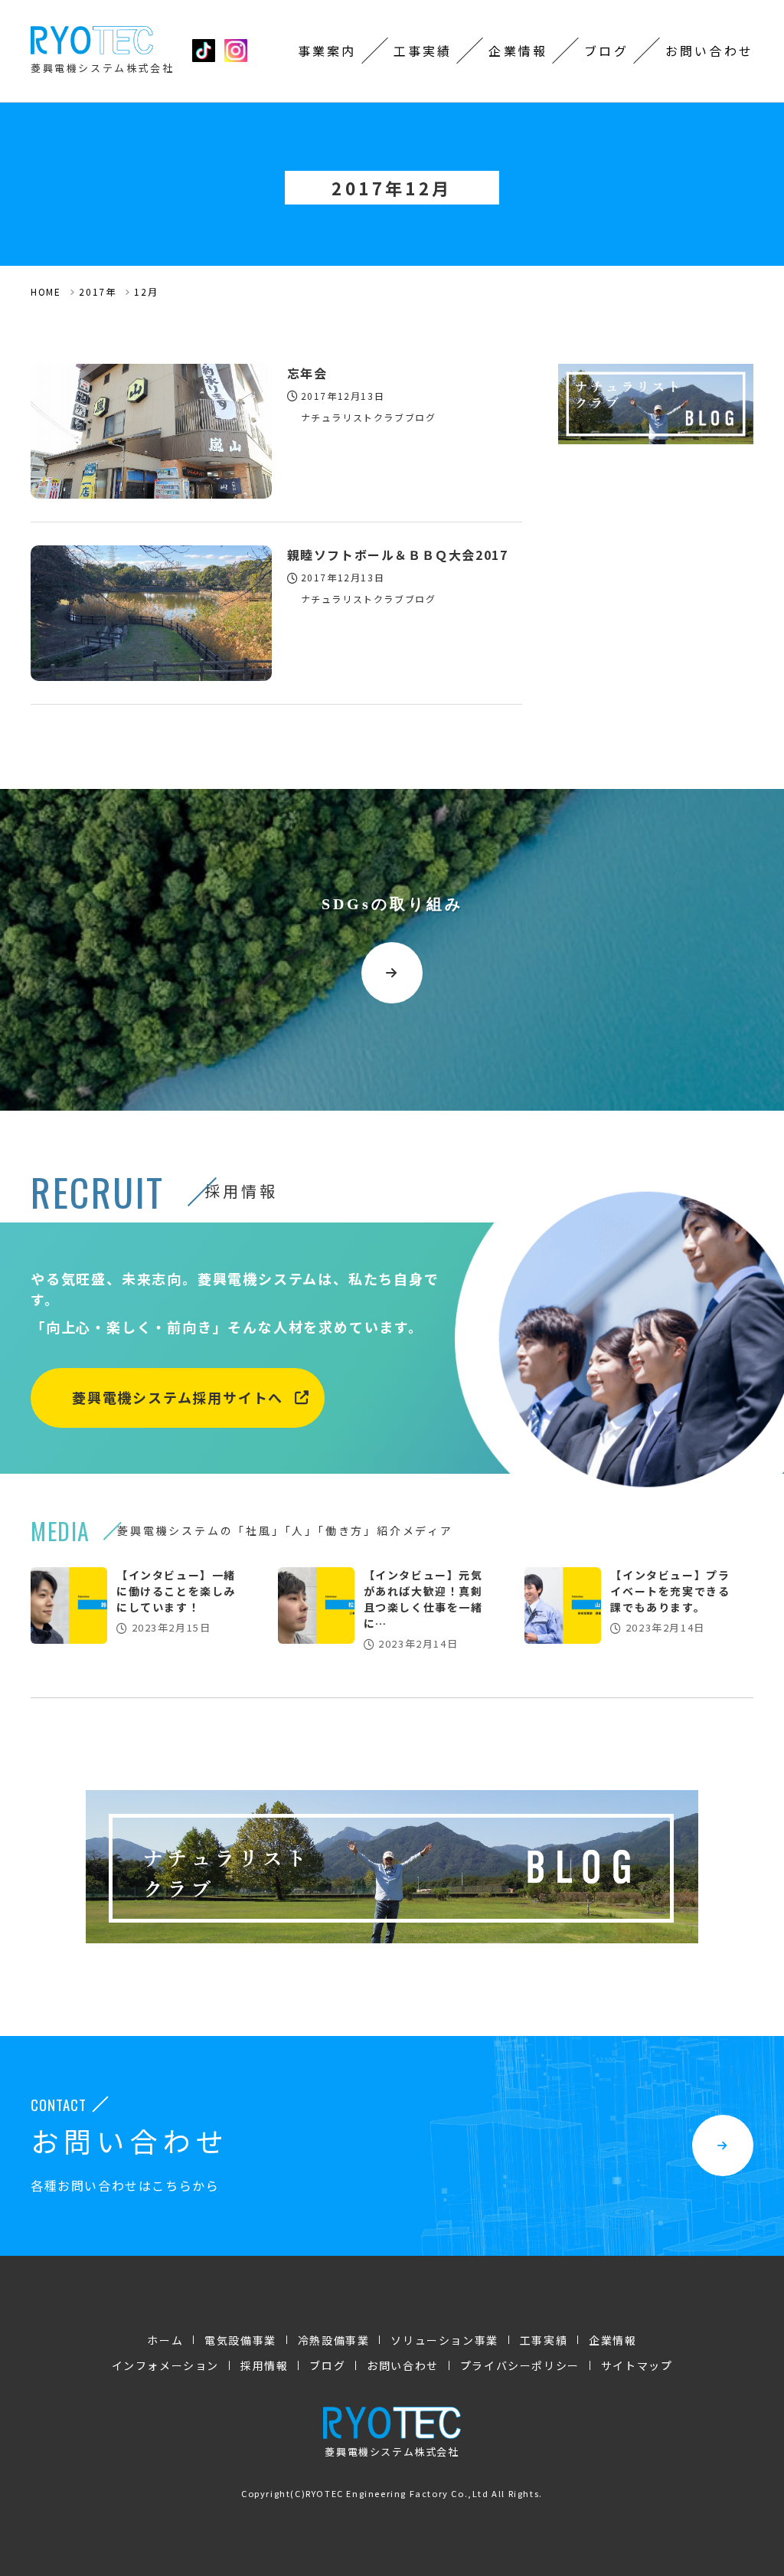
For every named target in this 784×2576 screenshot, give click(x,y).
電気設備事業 (240, 2340)
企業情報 (518, 51)
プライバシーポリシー (520, 2365)
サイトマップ (637, 2365)
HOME (46, 291)
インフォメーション (165, 2365)
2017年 (97, 291)
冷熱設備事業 (334, 2340)
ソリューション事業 (444, 2340)
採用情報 (264, 2365)
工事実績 (423, 51)
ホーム (165, 2340)
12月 (146, 291)
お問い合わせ (709, 51)
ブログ (606, 51)
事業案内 (327, 51)
